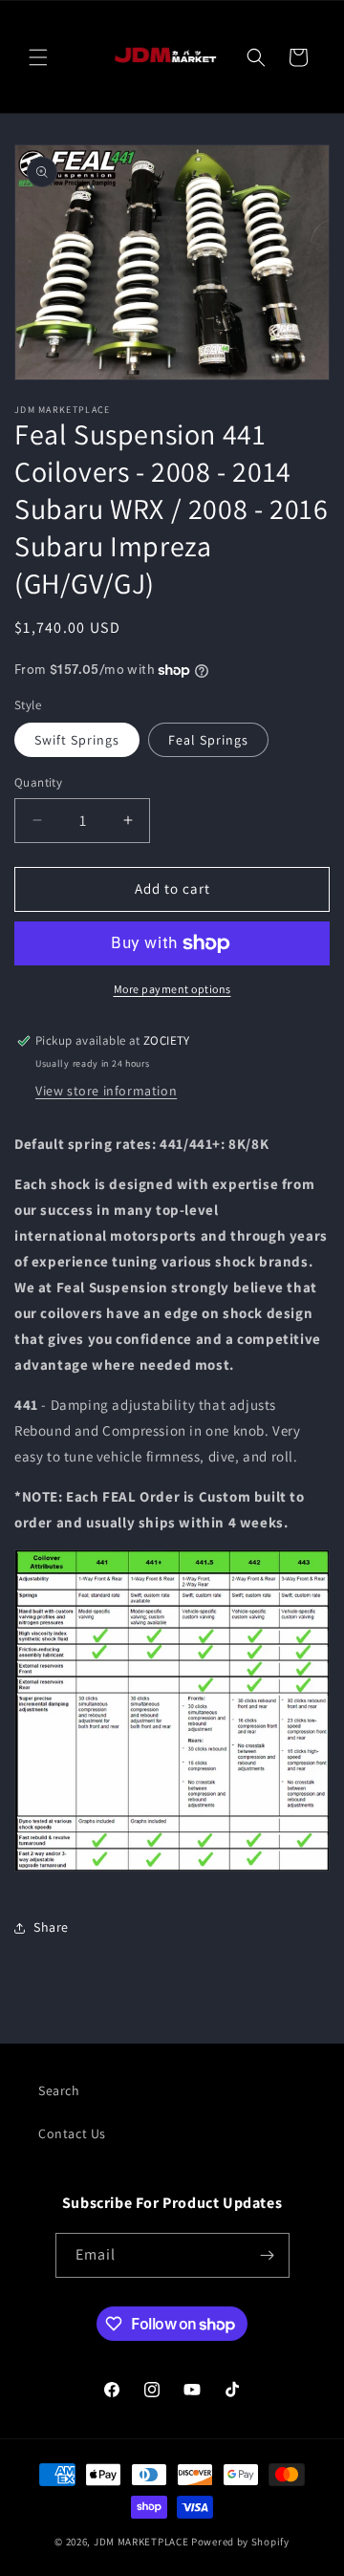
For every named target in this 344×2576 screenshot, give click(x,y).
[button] (38, 57)
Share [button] (51, 1927)
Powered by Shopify (240, 2542)
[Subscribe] (268, 2255)
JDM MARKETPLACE (141, 2542)
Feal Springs (208, 740)
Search (59, 2090)
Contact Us (72, 2133)
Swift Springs (77, 740)
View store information (106, 1091)
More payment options (172, 989)
